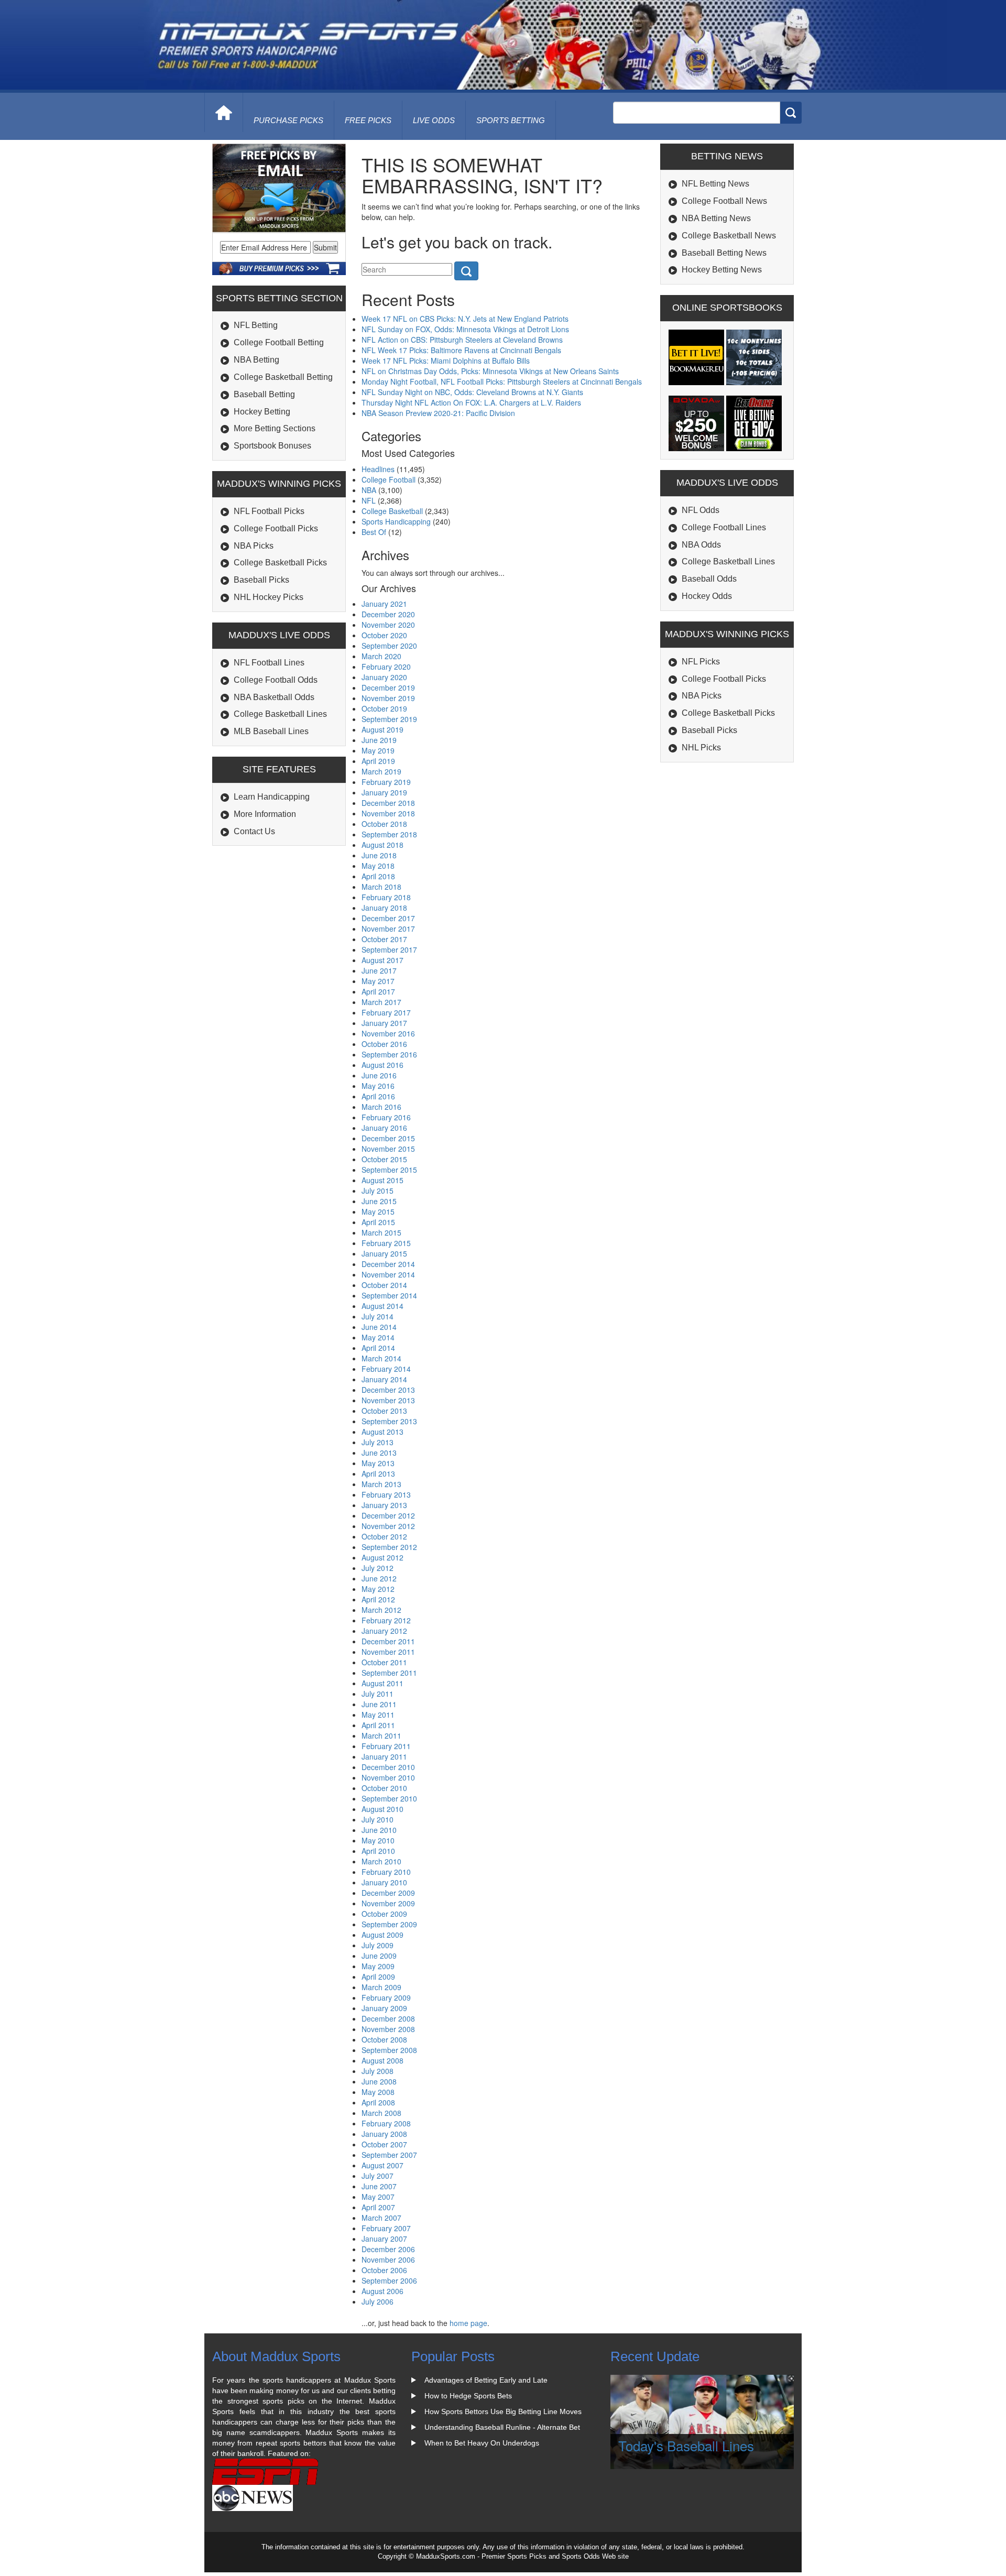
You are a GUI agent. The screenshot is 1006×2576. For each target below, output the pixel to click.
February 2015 (386, 1243)
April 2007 (378, 2207)
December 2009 (388, 1893)
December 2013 (388, 1390)
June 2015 (379, 1201)
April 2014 (378, 1348)
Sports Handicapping (396, 521)
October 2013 (384, 1411)
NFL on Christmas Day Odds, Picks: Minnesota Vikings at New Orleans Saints (490, 371)
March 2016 (381, 1107)
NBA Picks (254, 546)
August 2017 (382, 960)
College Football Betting (279, 342)
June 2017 (379, 970)
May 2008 (378, 2092)
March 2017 (381, 1002)
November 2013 (388, 1400)
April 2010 (378, 1851)
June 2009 (379, 1956)
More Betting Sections (275, 428)
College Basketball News (729, 236)
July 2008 (378, 2071)
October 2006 (384, 2270)
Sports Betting (511, 120)
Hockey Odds (707, 596)
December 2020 (388, 614)
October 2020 (384, 635)
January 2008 (384, 2134)
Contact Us (254, 831)
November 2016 (388, 1033)
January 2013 (384, 1505)
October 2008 (384, 2039)
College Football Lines (724, 527)
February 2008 (386, 2123)
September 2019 (389, 719)
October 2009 (384, 1914)
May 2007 (378, 2197)
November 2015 (388, 1149)
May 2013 (378, 1463)
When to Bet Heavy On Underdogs (482, 2443)
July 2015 (378, 1191)
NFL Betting (256, 325)
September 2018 (389, 834)
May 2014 (378, 1337)
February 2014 (386, 1369)
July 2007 (378, 2176)
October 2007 (384, 2144)
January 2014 (384, 1379)
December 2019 (388, 687)
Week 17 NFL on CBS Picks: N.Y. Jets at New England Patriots (465, 319)
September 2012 (389, 1547)
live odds (434, 120)
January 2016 (384, 1128)
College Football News (724, 201)
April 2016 (378, 1096)
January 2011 (384, 1756)
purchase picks (288, 120)
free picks (368, 120)
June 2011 (379, 1704)
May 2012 (378, 1589)
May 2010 (378, 1840)
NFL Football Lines (269, 663)
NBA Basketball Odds (274, 697)
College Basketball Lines (280, 714)
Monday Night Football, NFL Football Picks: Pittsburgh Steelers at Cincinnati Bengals (502, 381)
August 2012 (382, 1557)
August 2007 (382, 2165)
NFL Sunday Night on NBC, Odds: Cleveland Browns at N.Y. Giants (472, 392)
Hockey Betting (262, 412)
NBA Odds (701, 545)
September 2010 (389, 1798)
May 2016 (378, 1086)
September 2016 (389, 1054)
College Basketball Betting (283, 377)
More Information (265, 814)
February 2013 (386, 1494)
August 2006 (382, 2291)
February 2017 (386, 1012)
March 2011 (381, 1735)
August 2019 (382, 729)
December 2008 (388, 2018)
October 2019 (384, 708)
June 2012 (379, 1578)
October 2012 (384, 1536)
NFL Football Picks (269, 511)
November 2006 (388, 2260)
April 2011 (378, 1725)
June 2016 (379, 1075)
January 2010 (384, 1882)
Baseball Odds (709, 579)
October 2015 (384, 1159)
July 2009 (378, 1945)
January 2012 (384, 1631)
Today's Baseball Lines (686, 2445)
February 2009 (386, 1998)
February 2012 (386, 1620)
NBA (369, 490)
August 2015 (382, 1180)
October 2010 (384, 1788)
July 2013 (378, 1442)
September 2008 (389, 2050)
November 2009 (388, 1903)
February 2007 (386, 2228)
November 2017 (388, 929)
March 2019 (381, 771)
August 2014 (382, 1306)
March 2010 (381, 1861)
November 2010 (388, 1777)
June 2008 (379, 2081)
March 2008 (381, 2113)
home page (468, 2323)
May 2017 (378, 981)
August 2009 (382, 1935)
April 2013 (378, 1473)
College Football (389, 479)
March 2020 (381, 656)
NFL (369, 500)
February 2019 (386, 782)
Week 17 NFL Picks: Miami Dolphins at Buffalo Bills (446, 361)
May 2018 (378, 866)
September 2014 (389, 1295)
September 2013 (389, 1421)
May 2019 (378, 750)
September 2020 (389, 646)
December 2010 (388, 1767)
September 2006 (389, 2280)
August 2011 (382, 1683)
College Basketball (392, 511)
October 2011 (384, 1662)
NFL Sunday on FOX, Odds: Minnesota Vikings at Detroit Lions (465, 329)
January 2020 (384, 677)
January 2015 (384, 1253)
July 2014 (378, 1316)
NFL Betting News (715, 184)
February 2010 (386, 1872)
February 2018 (386, 897)
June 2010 (379, 1830)
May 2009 (378, 1966)
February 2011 (386, 1746)
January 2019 (384, 792)
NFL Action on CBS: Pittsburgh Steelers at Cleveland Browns (462, 340)
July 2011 (378, 1694)
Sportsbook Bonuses (272, 446)
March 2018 (381, 887)
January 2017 (384, 1023)
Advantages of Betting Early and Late (486, 2380)
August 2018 (382, 845)
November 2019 (388, 698)
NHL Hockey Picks (269, 597)
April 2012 (378, 1599)
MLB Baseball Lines (271, 731)
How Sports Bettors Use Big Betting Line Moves (503, 2411)
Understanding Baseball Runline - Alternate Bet (502, 2427)
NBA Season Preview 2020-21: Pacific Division (438, 413)
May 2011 (378, 1715)
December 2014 (388, 1264)
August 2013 (382, 1432)
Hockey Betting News (722, 270)
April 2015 (378, 1222)
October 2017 (384, 939)
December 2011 (388, 1641)
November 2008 (388, 2029)
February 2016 (386, 1117)
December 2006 (388, 2249)
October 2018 (384, 824)
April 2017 (378, 991)
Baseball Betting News (724, 253)
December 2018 (388, 803)
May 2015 (378, 1211)
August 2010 (382, 1809)
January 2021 (384, 604)
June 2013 (379, 1453)
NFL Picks (701, 662)
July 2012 (378, 1568)
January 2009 (384, 2008)
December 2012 (388, 1515)
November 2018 (388, 813)
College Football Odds (276, 680)
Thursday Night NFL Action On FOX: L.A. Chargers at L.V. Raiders (471, 402)
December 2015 (388, 1138)
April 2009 (378, 1977)
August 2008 (382, 2060)
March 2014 (381, 1358)
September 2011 (389, 1673)
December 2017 (388, 918)
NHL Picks (701, 747)
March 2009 (381, 1987)
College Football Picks (276, 528)
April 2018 (378, 876)
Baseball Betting (264, 394)
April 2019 (378, 761)
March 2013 (381, 1484)
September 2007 (389, 2155)
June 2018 (379, 855)
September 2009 (389, 1924)
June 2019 (379, 740)
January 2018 (384, 908)
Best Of (374, 532)
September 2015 (389, 1170)
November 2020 (388, 625)
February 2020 (386, 667)
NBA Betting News (716, 218)
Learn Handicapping (272, 797)
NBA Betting (256, 360)
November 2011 (388, 1652)
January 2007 (384, 2239)
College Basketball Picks (280, 563)
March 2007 (381, 2218)
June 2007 (379, 2186)
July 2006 (378, 2301)
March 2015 (381, 1232)
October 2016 (384, 1044)
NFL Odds (701, 510)
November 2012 (388, 1526)
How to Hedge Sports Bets (468, 2396)
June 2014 (379, 1327)
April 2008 (378, 2102)
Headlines (378, 469)
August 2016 (382, 1065)
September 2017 (389, 949)
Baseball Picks (261, 580)
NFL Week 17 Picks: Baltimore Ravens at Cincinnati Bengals (461, 350)
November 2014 (388, 1274)
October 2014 (384, 1285)
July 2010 (378, 1819)
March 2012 (381, 1610)
